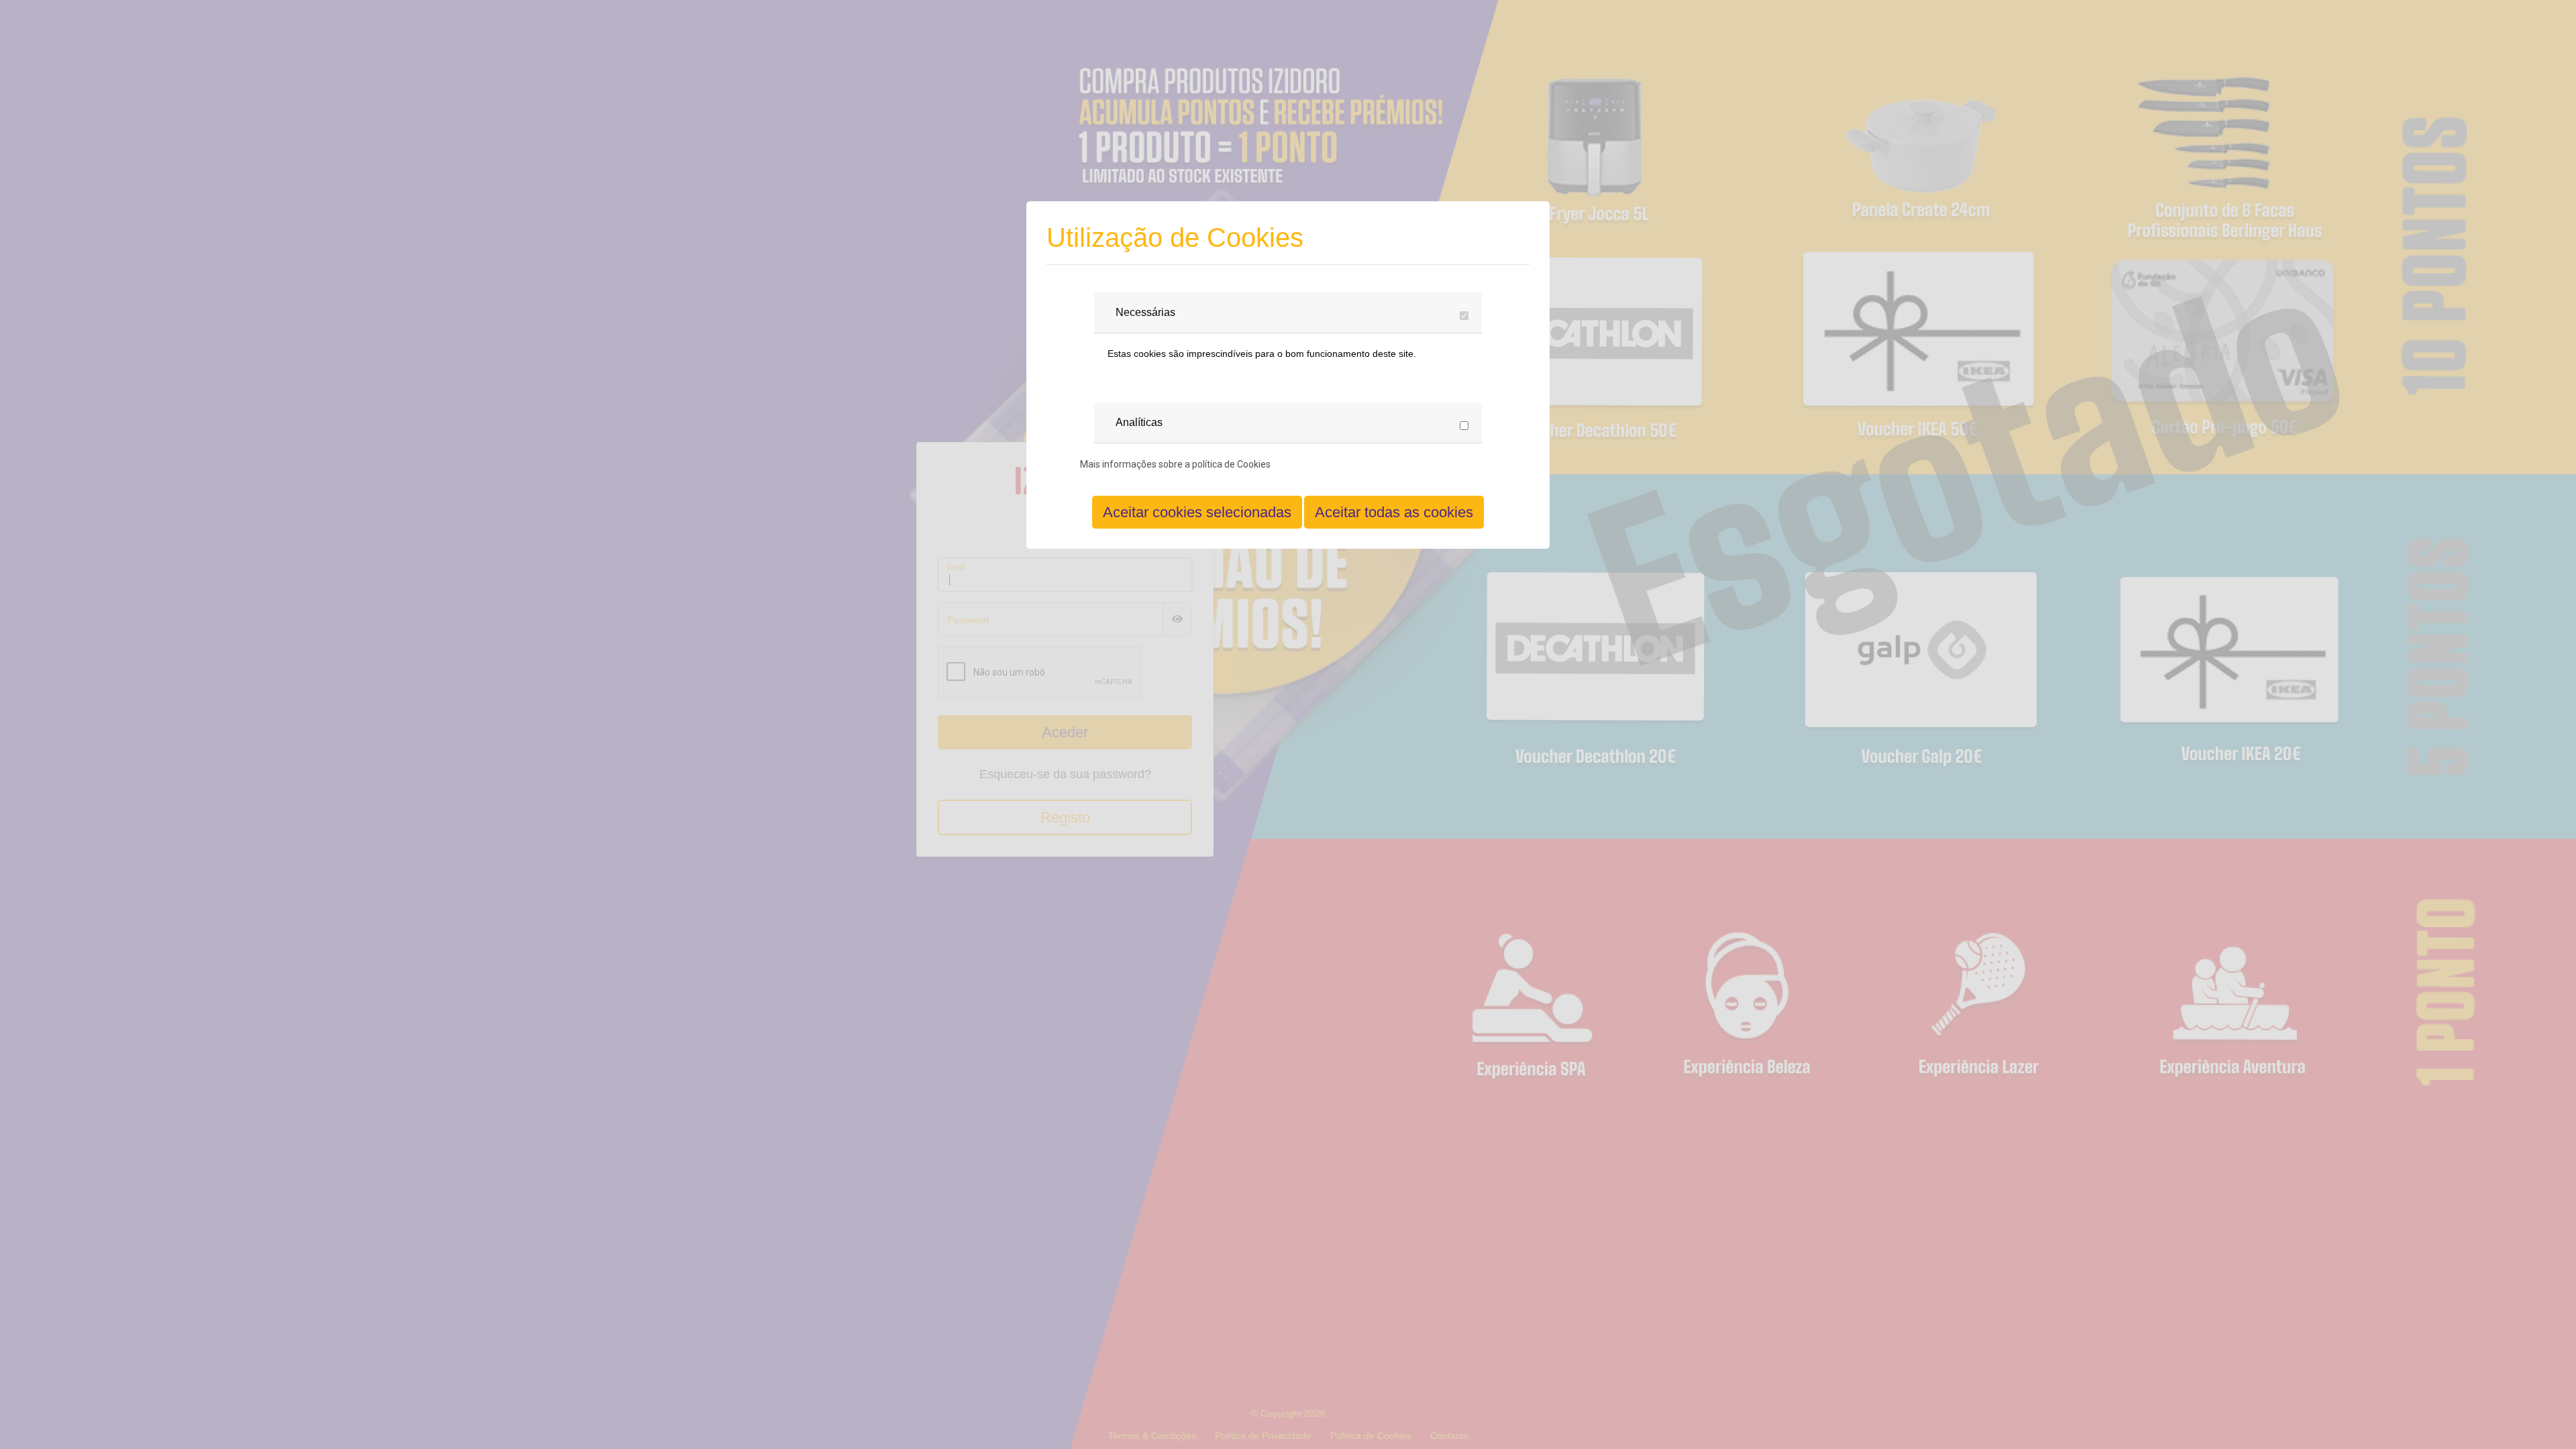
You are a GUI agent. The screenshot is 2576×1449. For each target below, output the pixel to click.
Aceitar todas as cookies (1394, 512)
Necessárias (1145, 312)
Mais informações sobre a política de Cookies (1175, 464)
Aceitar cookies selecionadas (1197, 512)
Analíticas (1139, 422)
